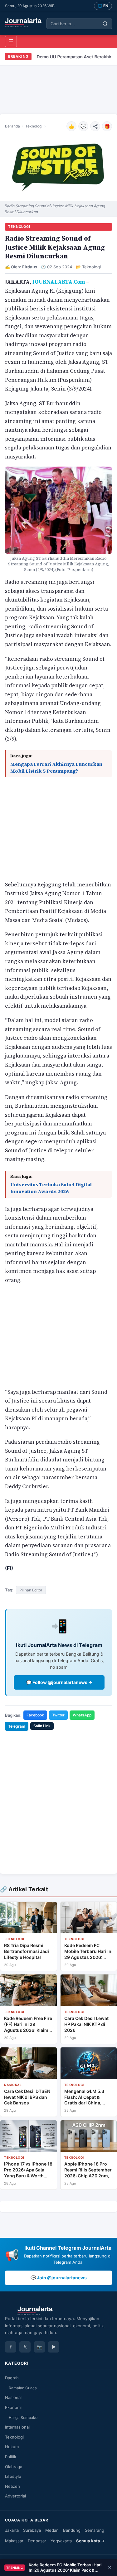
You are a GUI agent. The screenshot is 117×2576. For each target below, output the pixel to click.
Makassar (14, 2540)
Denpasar (37, 2540)
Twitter (58, 1715)
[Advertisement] (58, 90)
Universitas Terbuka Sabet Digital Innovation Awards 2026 (51, 1188)
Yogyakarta (61, 2540)
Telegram (17, 1726)
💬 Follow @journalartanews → (59, 1682)
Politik (11, 2457)
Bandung (72, 2530)
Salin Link (42, 1726)
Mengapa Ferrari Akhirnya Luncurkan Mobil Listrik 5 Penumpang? (56, 768)
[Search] (105, 24)
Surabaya (32, 2530)
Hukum (12, 2447)
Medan (52, 2530)
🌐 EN (103, 6)
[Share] (95, 126)
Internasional (17, 2427)
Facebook (35, 1715)
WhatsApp (82, 1715)
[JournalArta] (23, 23)
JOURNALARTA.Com (59, 282)
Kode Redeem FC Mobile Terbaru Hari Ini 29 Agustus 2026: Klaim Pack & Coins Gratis (65, 2568)
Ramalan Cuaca (23, 2388)
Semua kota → (90, 2540)
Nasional (13, 2397)
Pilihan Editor (31, 1590)
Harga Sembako (23, 2417)
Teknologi (34, 126)
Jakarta (12, 2530)
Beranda (12, 126)
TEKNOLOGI (19, 227)
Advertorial (15, 2496)
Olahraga (14, 2466)
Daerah (12, 2378)
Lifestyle (13, 2476)
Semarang (95, 2530)
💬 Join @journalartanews (59, 2278)
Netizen (12, 2486)
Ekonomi (13, 2407)
